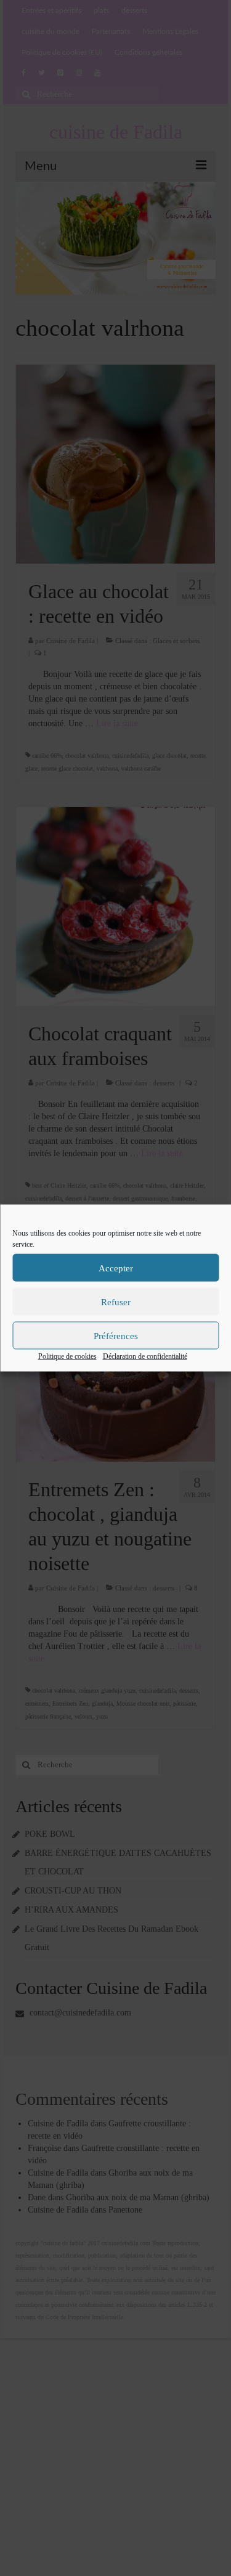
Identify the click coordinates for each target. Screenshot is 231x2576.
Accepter (116, 1268)
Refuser (116, 1302)
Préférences (116, 1335)
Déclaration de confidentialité (145, 1356)
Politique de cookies (67, 1356)
